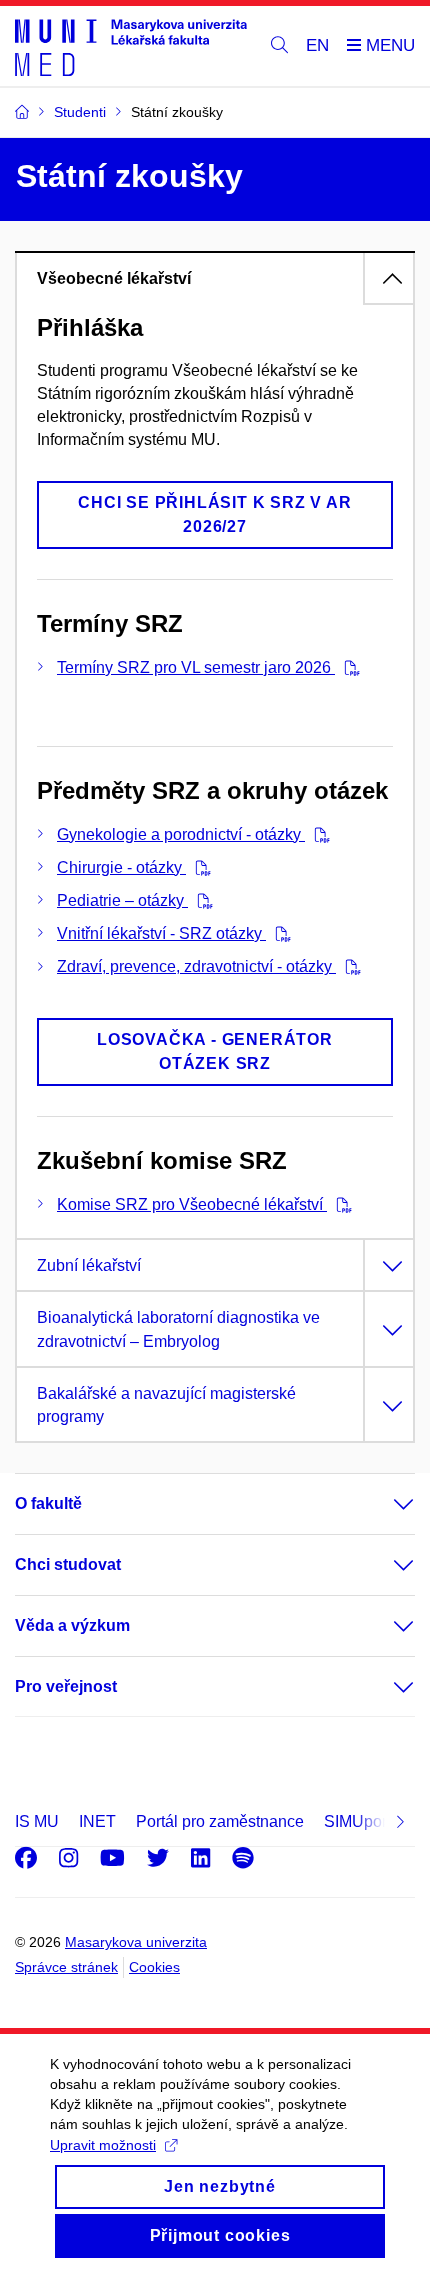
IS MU (37, 1821)
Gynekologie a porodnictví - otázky (181, 834)
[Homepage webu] (131, 46)
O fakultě (48, 1503)
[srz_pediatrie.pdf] (200, 900)
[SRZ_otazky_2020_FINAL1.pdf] (317, 834)
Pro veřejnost (66, 1686)
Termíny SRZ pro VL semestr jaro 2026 (196, 667)
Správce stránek (66, 1967)
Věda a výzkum (72, 1625)
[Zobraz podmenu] (384, 1504)
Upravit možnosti (103, 2145)
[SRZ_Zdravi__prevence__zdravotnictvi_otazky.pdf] (348, 966)
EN (317, 45)
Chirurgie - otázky (121, 867)
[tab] (215, 278)
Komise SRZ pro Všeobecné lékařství (192, 1204)
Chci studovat (68, 1564)
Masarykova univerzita (136, 1942)
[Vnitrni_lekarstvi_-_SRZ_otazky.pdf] (278, 933)
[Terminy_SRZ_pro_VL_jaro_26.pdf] (347, 667)
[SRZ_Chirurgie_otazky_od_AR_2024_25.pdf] (198, 867)
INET (97, 1821)
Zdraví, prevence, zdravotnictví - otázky (196, 966)
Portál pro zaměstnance (220, 1821)
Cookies (154, 1967)
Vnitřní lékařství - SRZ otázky (161, 933)
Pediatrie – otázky (122, 900)
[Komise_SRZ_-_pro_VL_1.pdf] (339, 1204)
